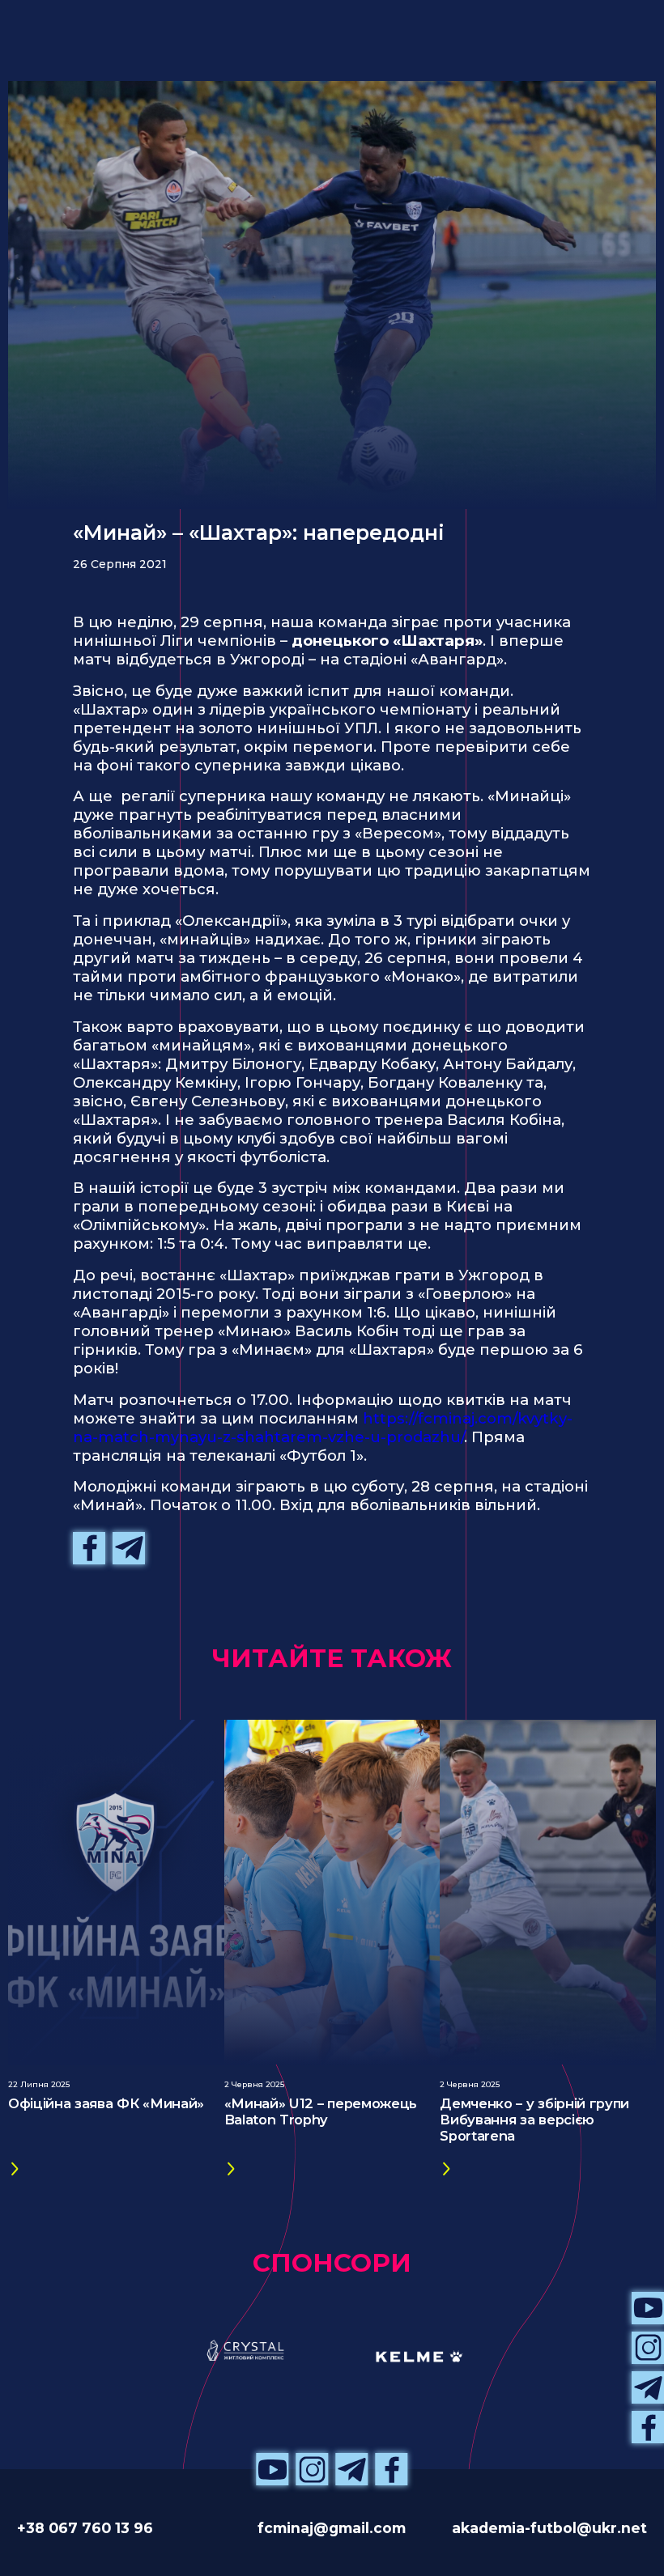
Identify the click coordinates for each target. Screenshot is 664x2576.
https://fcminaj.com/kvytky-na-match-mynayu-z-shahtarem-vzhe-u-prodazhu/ (323, 1428)
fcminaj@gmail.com (332, 2528)
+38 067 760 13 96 (85, 2528)
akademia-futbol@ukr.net (549, 2528)
